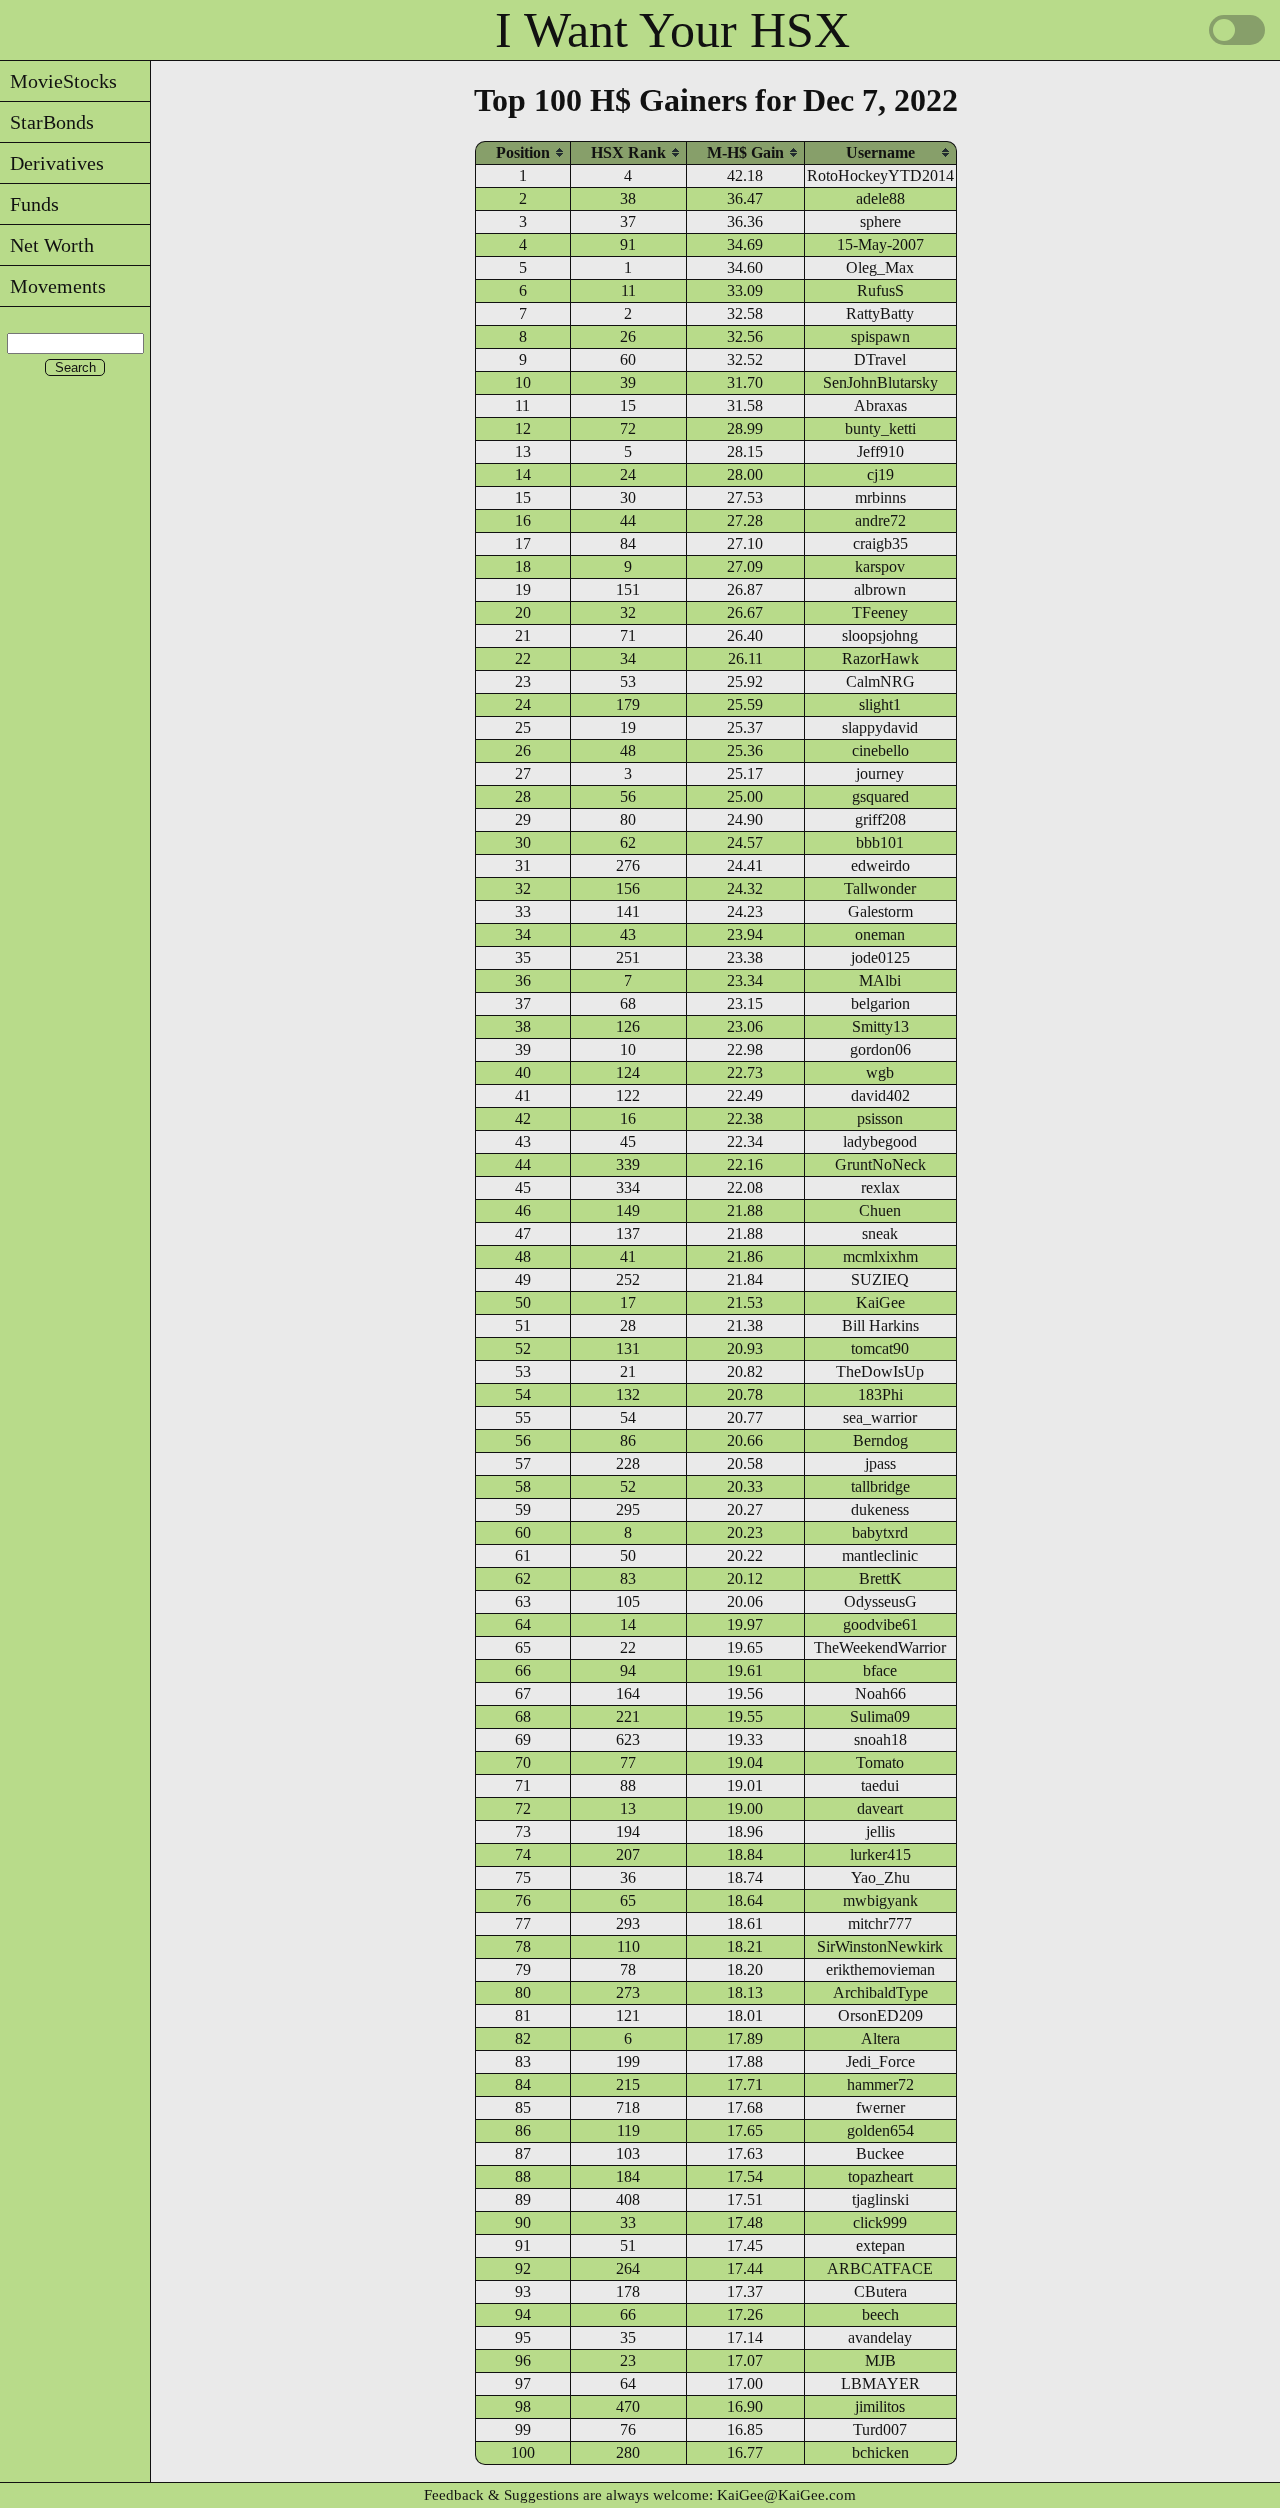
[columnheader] (523, 152)
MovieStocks (58, 81)
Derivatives (52, 163)
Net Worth (47, 245)
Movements (53, 286)
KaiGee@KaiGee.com (786, 2495)
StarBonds (47, 122)
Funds (29, 204)
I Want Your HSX (672, 30)
